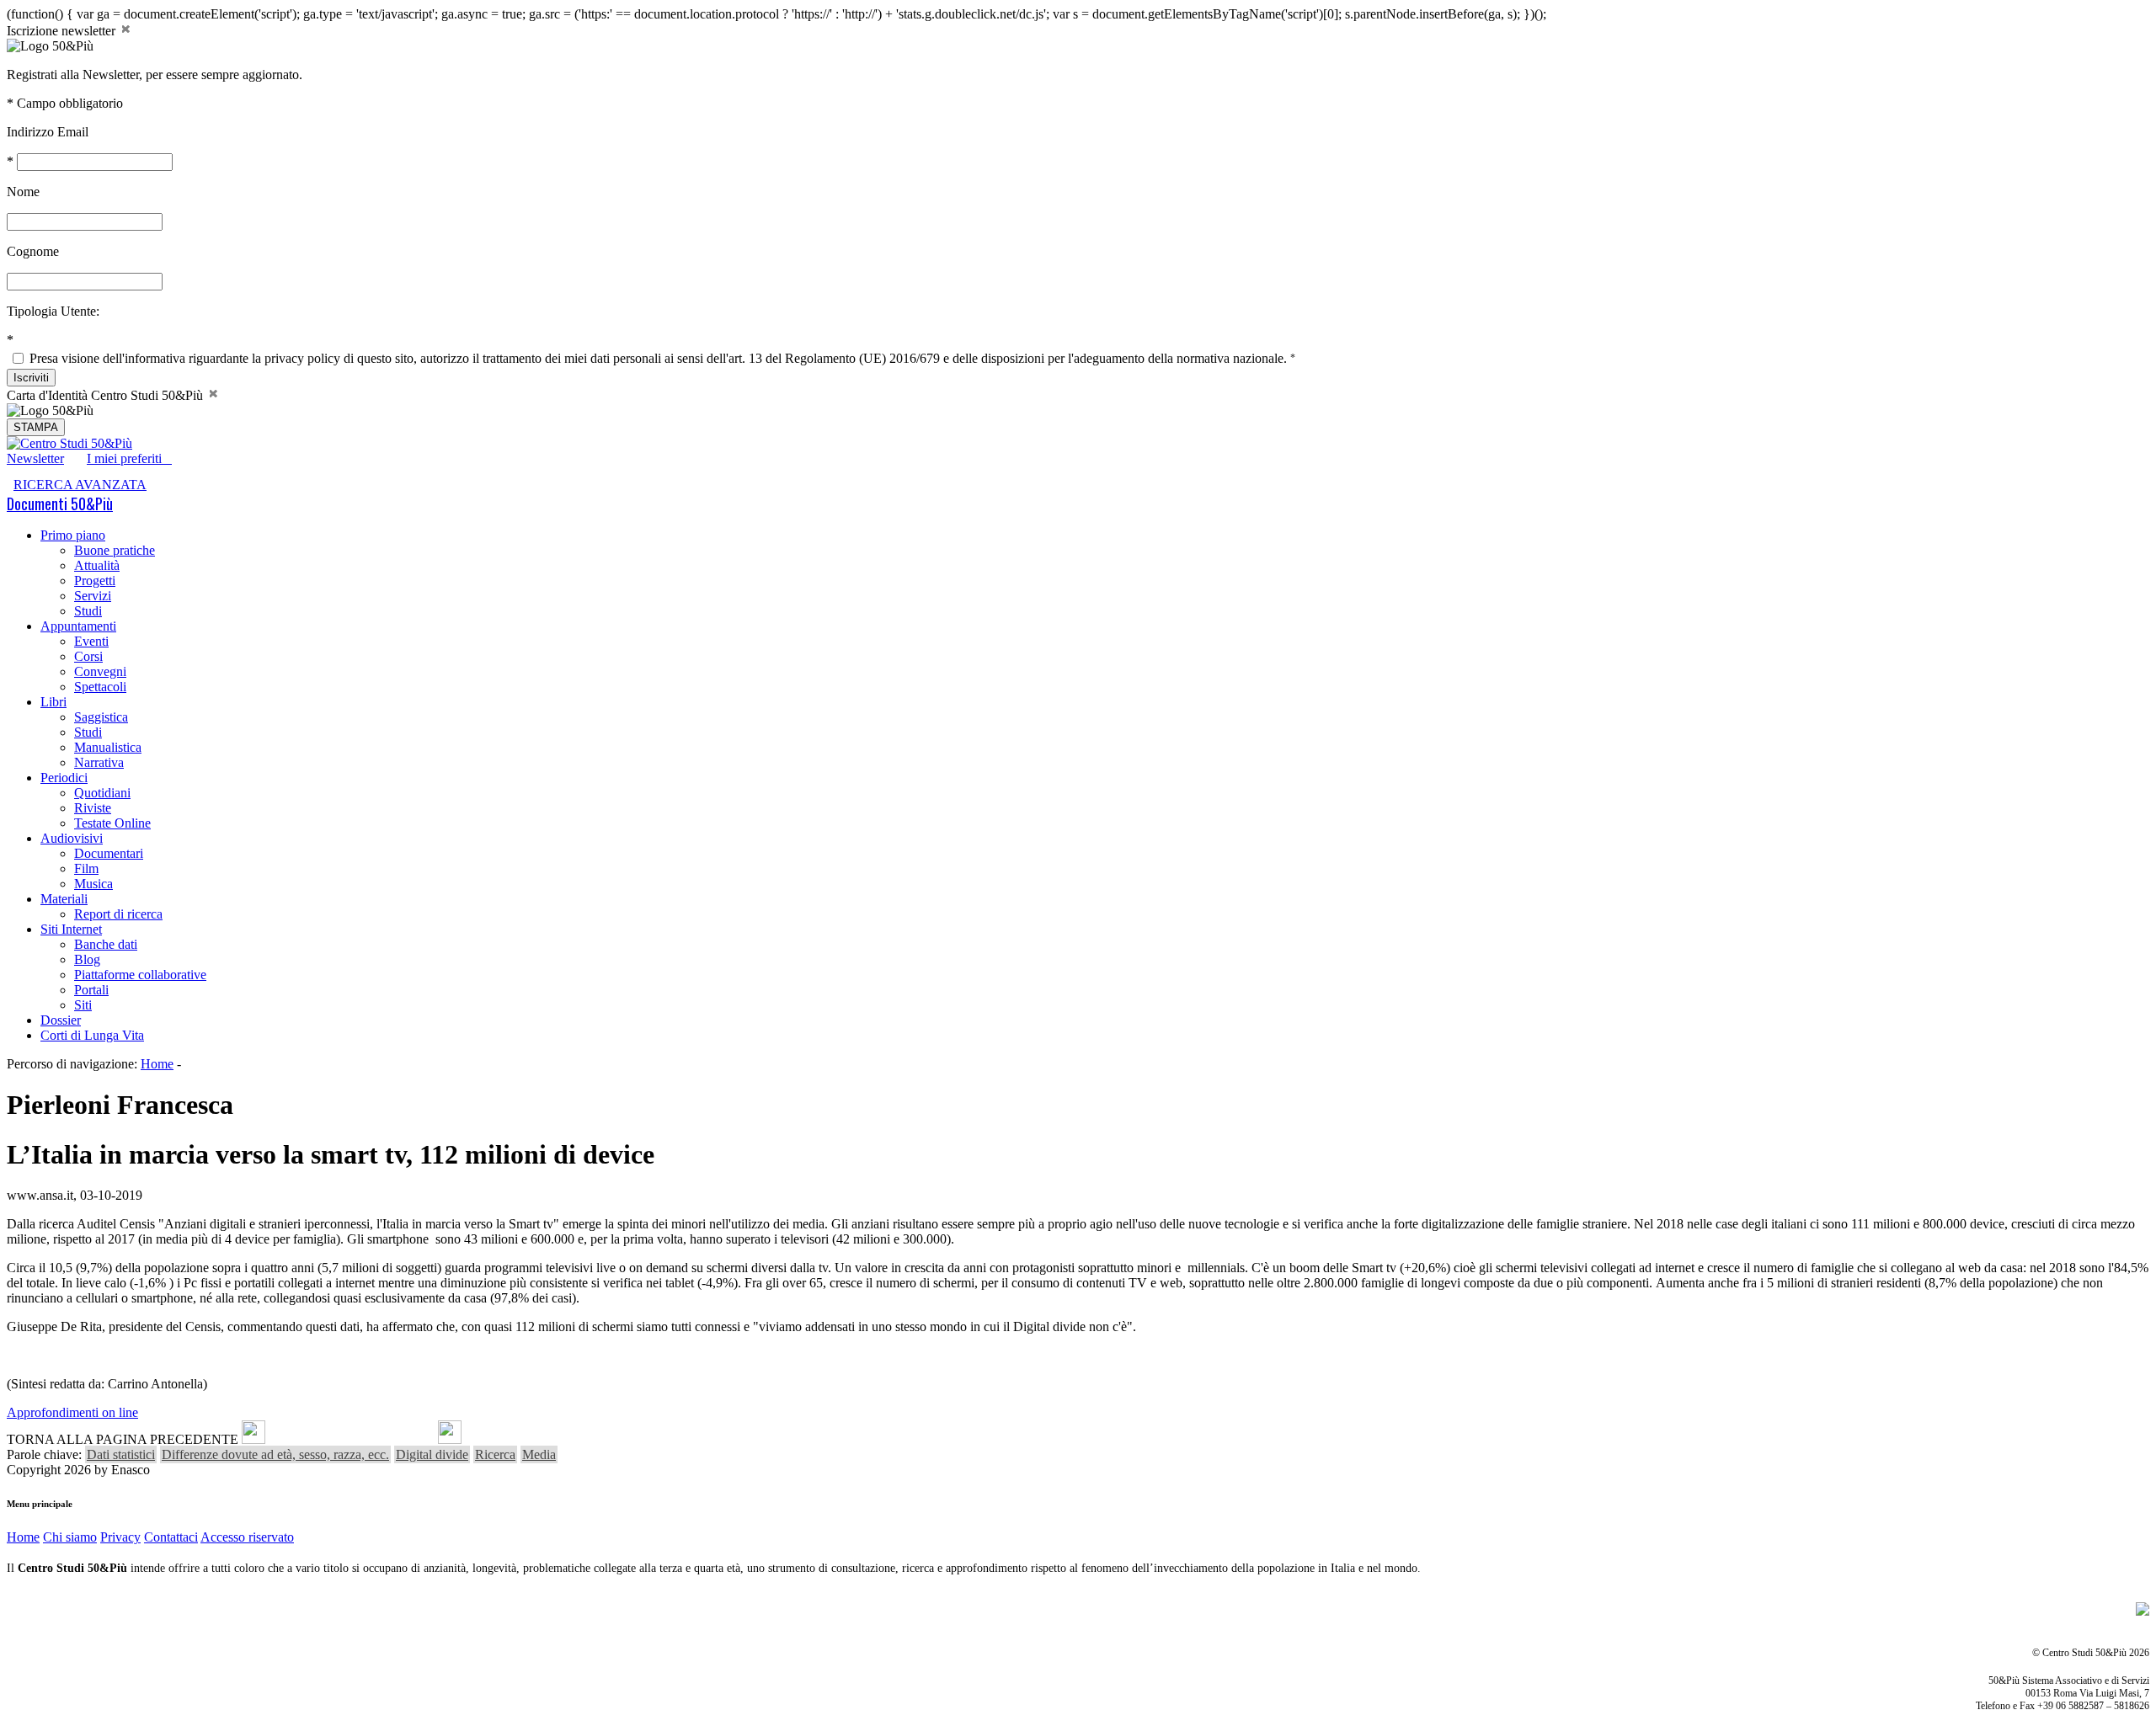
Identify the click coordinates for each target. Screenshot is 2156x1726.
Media (539, 1454)
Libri (53, 702)
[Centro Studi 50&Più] (69, 443)
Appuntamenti (78, 626)
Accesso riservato (247, 1537)
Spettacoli (100, 687)
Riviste (93, 808)
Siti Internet (71, 929)
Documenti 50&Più (60, 503)
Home (157, 1064)
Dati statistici (121, 1454)
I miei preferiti (129, 458)
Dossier (61, 1020)
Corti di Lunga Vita (92, 1035)
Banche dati (106, 944)
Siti (83, 1005)
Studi (88, 611)
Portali (91, 990)
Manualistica (108, 747)
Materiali (64, 899)
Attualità (97, 565)
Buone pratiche (115, 550)
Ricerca (495, 1454)
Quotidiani (102, 793)
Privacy (120, 1537)
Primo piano (73, 535)
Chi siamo (70, 1537)
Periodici (64, 778)
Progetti (95, 581)
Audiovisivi (72, 838)
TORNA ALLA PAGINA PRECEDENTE (123, 1439)
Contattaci (171, 1537)
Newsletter (35, 458)
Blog (87, 959)
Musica (93, 884)
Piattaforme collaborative (140, 975)
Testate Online (112, 823)
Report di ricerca (118, 914)
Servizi (93, 596)
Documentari (109, 853)
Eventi (91, 641)
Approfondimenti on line (72, 1412)
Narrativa (99, 762)
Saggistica (101, 717)
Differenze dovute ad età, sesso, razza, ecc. (275, 1454)
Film (86, 868)
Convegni (100, 671)
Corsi (88, 656)
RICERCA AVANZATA (80, 485)
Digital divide (432, 1454)
